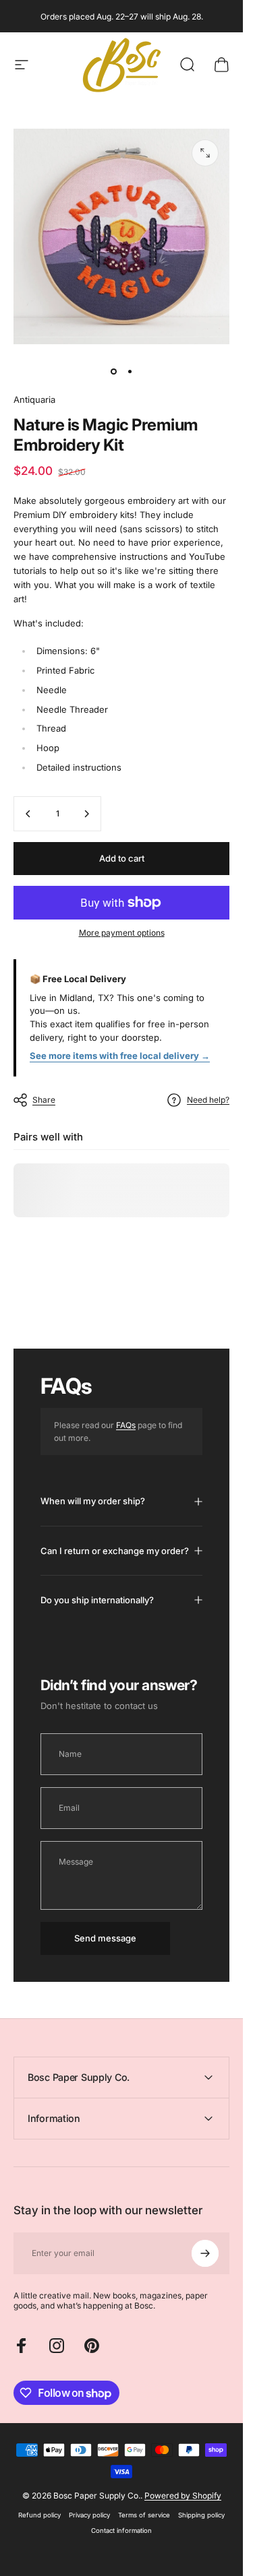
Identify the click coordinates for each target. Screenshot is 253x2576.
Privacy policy (89, 2515)
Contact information (121, 2531)
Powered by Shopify (183, 2495)
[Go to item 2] (130, 371)
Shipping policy (201, 2515)
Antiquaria (34, 399)
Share (44, 1100)
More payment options (122, 933)
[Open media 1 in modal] (205, 153)
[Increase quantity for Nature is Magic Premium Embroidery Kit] (86, 814)
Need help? (208, 1100)
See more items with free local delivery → (120, 1056)
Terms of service (144, 2515)
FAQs (126, 1425)
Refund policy (39, 2515)
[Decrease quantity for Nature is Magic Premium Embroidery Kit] (28, 814)
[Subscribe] (205, 2253)
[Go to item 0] (113, 371)
